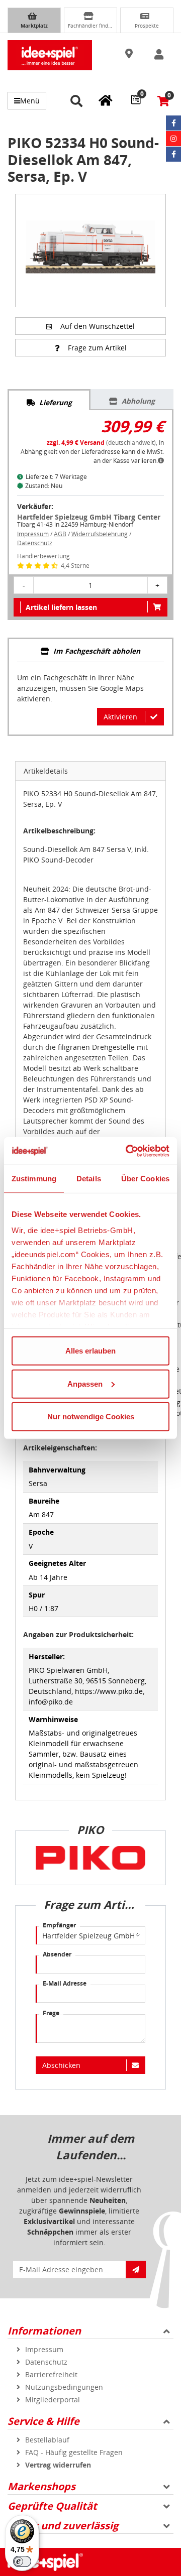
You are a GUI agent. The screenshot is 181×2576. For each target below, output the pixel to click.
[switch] (22, 2561)
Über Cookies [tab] (145, 1179)
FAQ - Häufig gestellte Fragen (74, 2452)
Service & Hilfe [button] (43, 2421)
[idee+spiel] (50, 55)
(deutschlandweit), (103, 443)
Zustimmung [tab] (34, 1179)
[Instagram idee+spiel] (173, 139)
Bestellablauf (47, 2440)
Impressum (33, 534)
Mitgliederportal (53, 2400)
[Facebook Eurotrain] (173, 154)
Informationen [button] (44, 2331)
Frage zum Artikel (97, 348)
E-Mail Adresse (65, 1983)
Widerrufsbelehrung (100, 534)
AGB (60, 534)
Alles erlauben (90, 1351)
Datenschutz (35, 543)
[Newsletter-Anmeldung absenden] (136, 2270)
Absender (57, 1954)
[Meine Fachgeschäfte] (106, 100)
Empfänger (59, 1925)
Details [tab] (89, 1179)
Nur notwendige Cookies (91, 1417)
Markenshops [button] (41, 2486)
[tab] (49, 400)
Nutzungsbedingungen (64, 2387)
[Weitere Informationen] (161, 461)
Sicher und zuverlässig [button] (63, 2526)
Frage (51, 2013)
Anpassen (85, 1383)
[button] (130, 54)
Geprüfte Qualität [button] (52, 2506)
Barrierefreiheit (51, 2374)
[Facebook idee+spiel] (173, 123)
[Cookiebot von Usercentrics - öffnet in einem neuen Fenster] (128, 1151)
